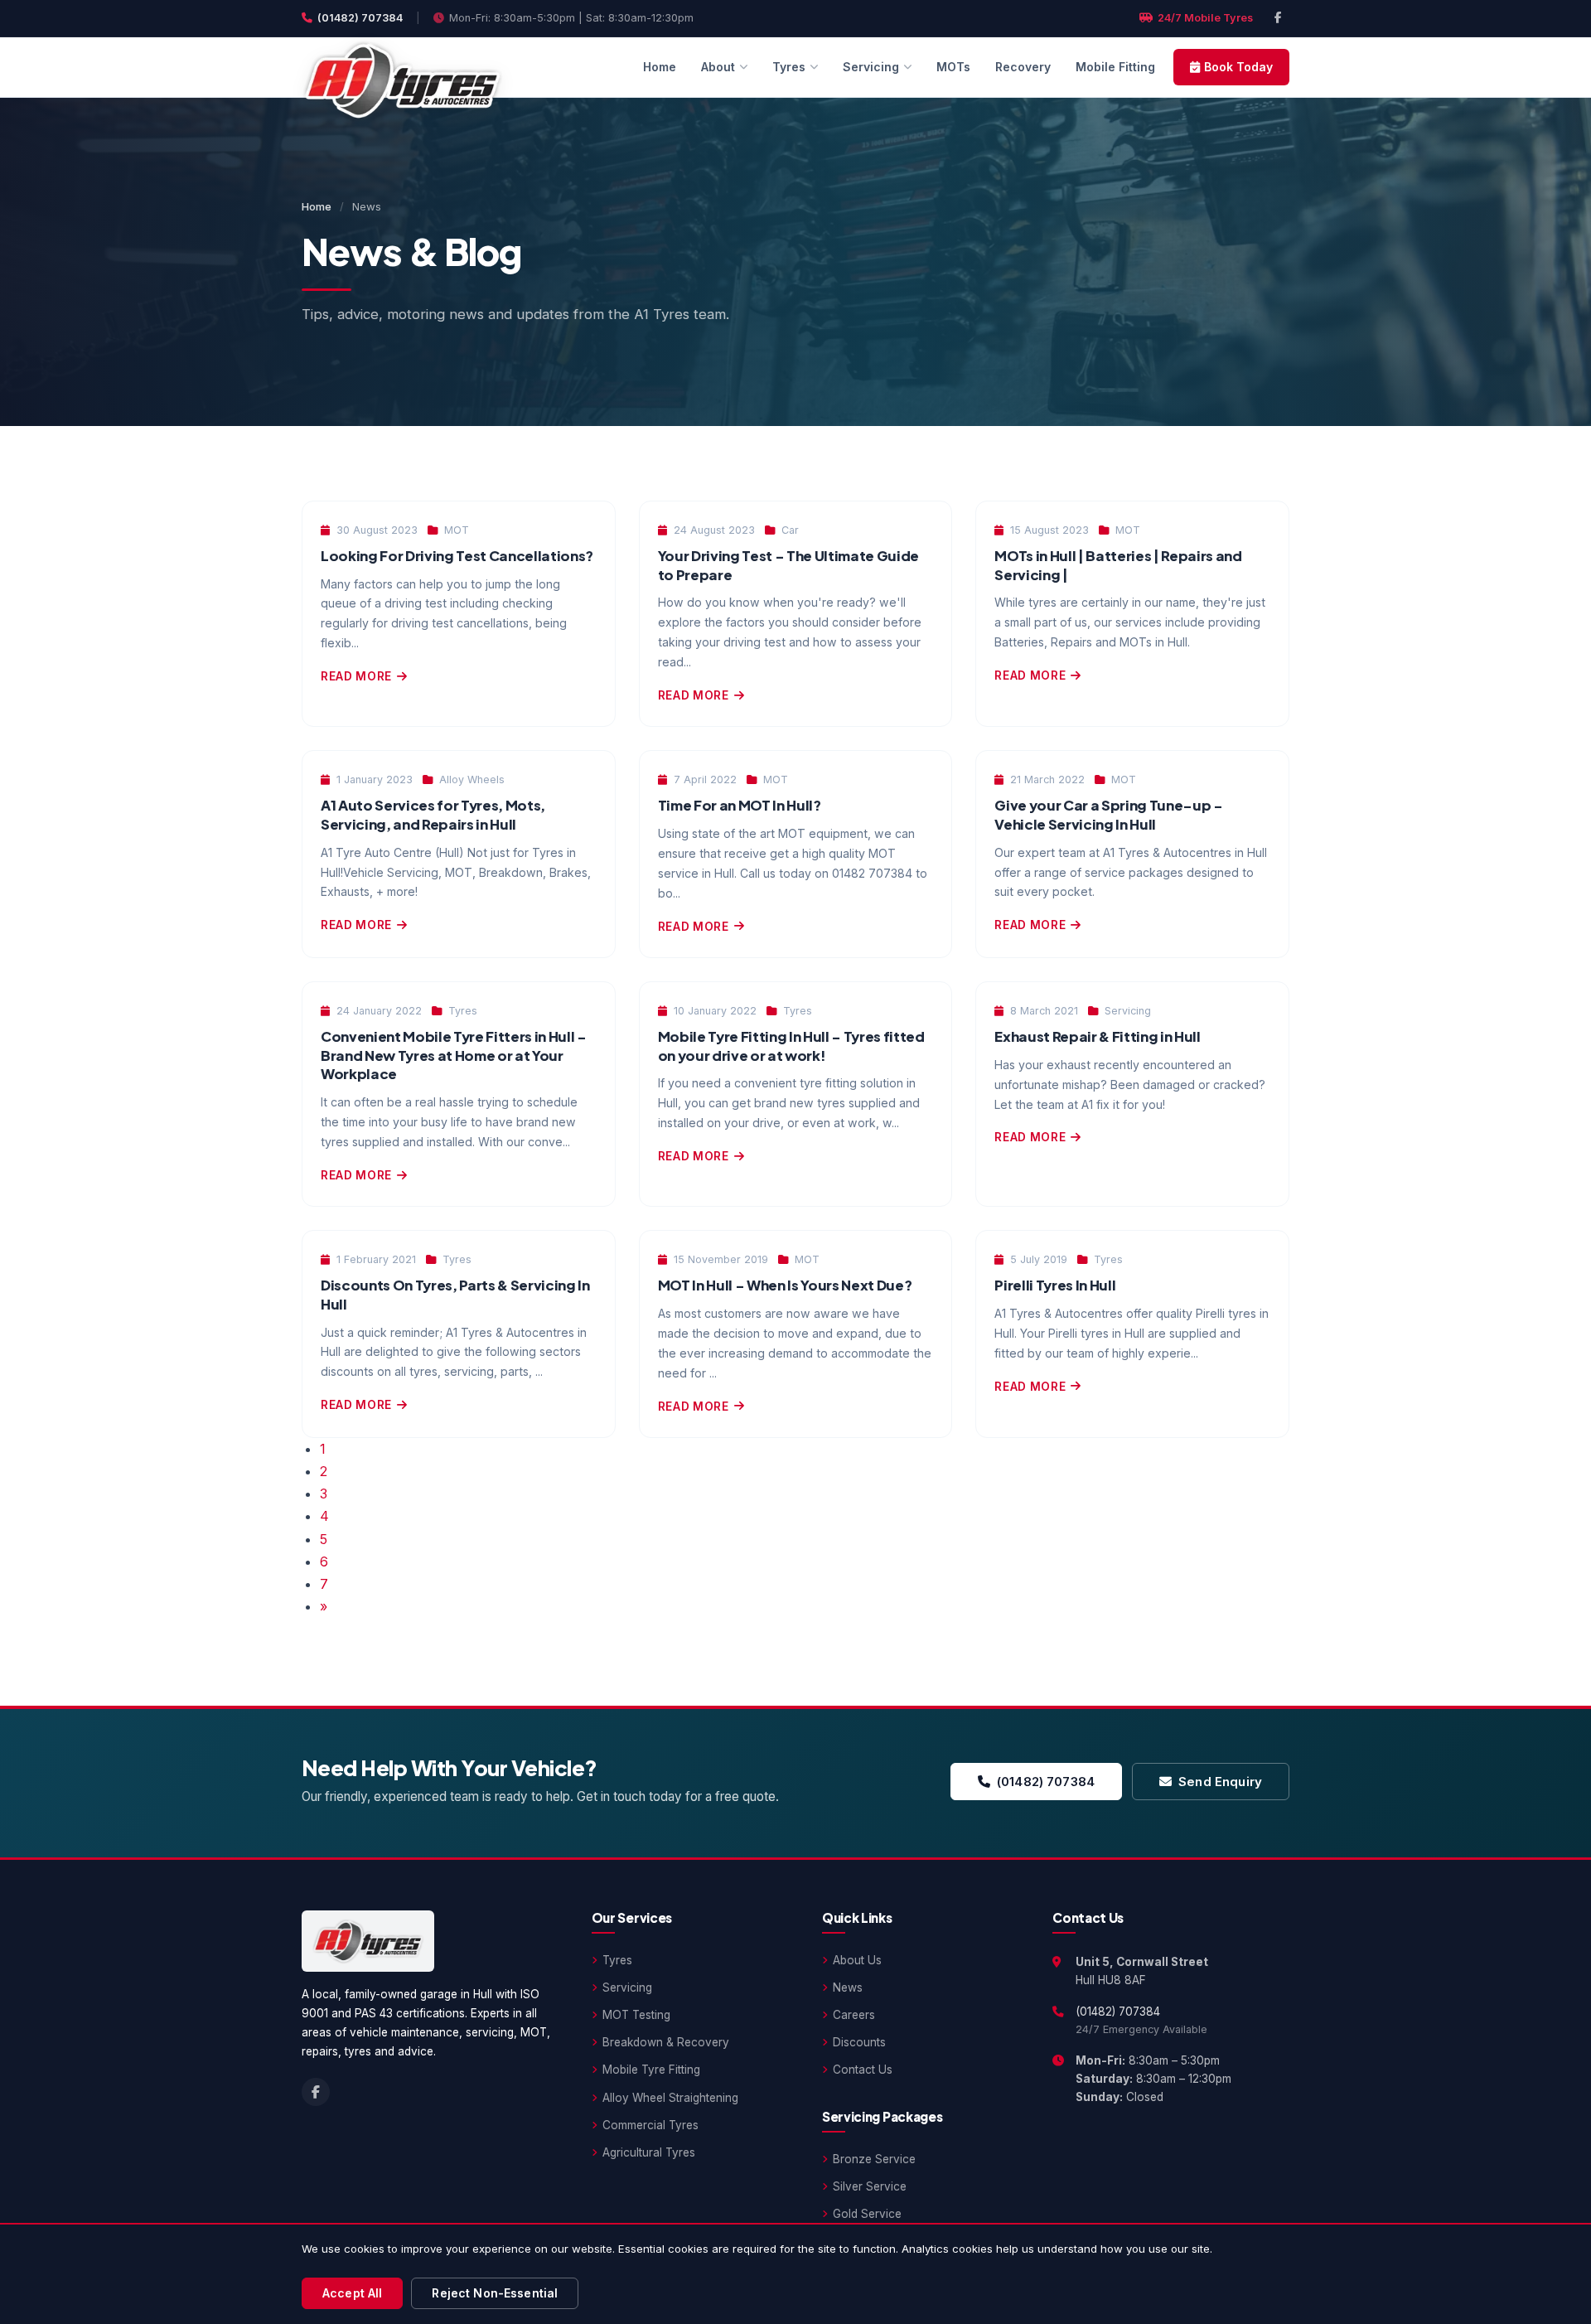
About (718, 67)
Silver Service (870, 2186)
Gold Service (867, 2214)
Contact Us (863, 2070)
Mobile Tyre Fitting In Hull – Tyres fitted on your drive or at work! (791, 1046)
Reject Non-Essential (495, 2293)
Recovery (1023, 67)
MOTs (953, 67)
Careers (854, 2015)
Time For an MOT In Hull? (740, 805)
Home (660, 67)
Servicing (871, 67)
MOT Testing (636, 2015)
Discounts (859, 2042)
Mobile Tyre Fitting (651, 2070)
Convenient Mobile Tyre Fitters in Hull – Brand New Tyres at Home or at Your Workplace (454, 1055)
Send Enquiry (1220, 1782)
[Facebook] (1278, 18)
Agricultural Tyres (649, 2152)
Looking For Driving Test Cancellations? (457, 556)
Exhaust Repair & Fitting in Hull (1097, 1036)
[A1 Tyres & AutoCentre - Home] (402, 67)
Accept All (352, 2293)
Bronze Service (874, 2159)
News (848, 1988)
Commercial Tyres (650, 2125)
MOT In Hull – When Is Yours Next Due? (785, 1285)
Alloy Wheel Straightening (670, 2098)
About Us (857, 1960)
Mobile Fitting (1115, 67)
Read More (356, 676)
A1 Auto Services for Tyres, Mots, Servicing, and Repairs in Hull (433, 815)
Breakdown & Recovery (666, 2042)
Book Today (1238, 67)
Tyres (789, 67)
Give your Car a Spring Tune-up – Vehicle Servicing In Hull (1108, 815)
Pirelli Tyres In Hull (1055, 1285)
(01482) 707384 (360, 18)
